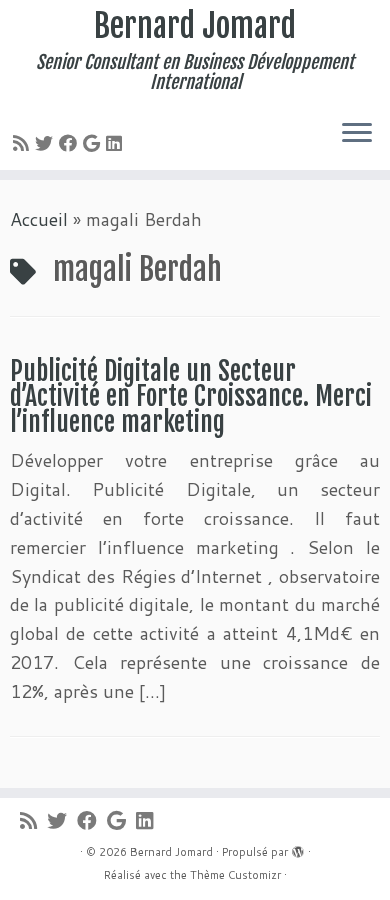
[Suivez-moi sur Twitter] (47, 143)
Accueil (39, 219)
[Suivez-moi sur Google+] (94, 143)
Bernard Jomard (195, 26)
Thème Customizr (235, 875)
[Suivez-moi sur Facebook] (71, 143)
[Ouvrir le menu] (357, 134)
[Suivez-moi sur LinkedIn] (117, 143)
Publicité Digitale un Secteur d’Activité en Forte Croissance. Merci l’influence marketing (191, 396)
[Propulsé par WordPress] (298, 848)
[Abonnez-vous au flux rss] (24, 143)
